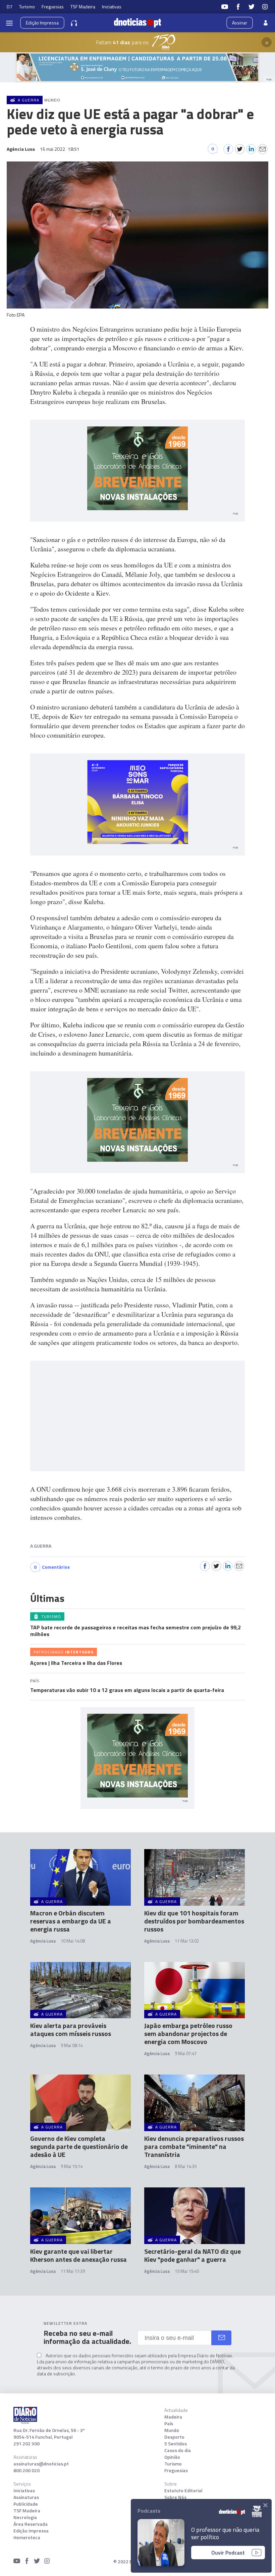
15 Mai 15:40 (187, 2271)
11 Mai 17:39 (73, 2271)
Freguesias (53, 7)
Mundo (172, 2430)
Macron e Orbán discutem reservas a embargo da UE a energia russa (71, 1921)
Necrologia (25, 2517)
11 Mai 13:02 (187, 1941)
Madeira (173, 2417)
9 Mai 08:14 (72, 2045)
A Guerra (41, 1546)
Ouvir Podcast (228, 2553)
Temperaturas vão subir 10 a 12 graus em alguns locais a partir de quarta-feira (127, 1690)
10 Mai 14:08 (73, 1941)
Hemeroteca (27, 2537)
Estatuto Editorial (183, 2491)
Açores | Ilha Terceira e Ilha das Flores (76, 1663)
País (169, 2424)
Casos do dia (178, 2450)
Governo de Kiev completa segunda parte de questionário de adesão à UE (79, 2146)
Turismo (27, 7)
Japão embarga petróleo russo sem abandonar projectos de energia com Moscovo (188, 2033)
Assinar (240, 23)
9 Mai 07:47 (186, 2053)
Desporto (174, 2437)
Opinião (172, 2457)
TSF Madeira (83, 7)
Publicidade (26, 2504)
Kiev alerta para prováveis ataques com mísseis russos (71, 2029)
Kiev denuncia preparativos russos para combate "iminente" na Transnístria (194, 2146)
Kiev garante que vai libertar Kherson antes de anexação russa (78, 2255)
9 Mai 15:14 (72, 2166)
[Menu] (9, 23)
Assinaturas (26, 2497)
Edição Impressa (31, 2531)
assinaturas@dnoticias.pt (41, 2464)
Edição (42, 23)
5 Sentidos (176, 2444)
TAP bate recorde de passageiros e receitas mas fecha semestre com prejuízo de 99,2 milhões (135, 1631)
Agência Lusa (43, 1941)
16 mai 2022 (60, 149)
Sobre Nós (175, 2497)
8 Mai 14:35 (186, 2166)
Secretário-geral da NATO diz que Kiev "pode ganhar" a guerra (192, 2255)
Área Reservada (31, 2524)
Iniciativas (112, 7)
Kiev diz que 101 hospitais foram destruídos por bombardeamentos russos (194, 1921)
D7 (10, 7)
